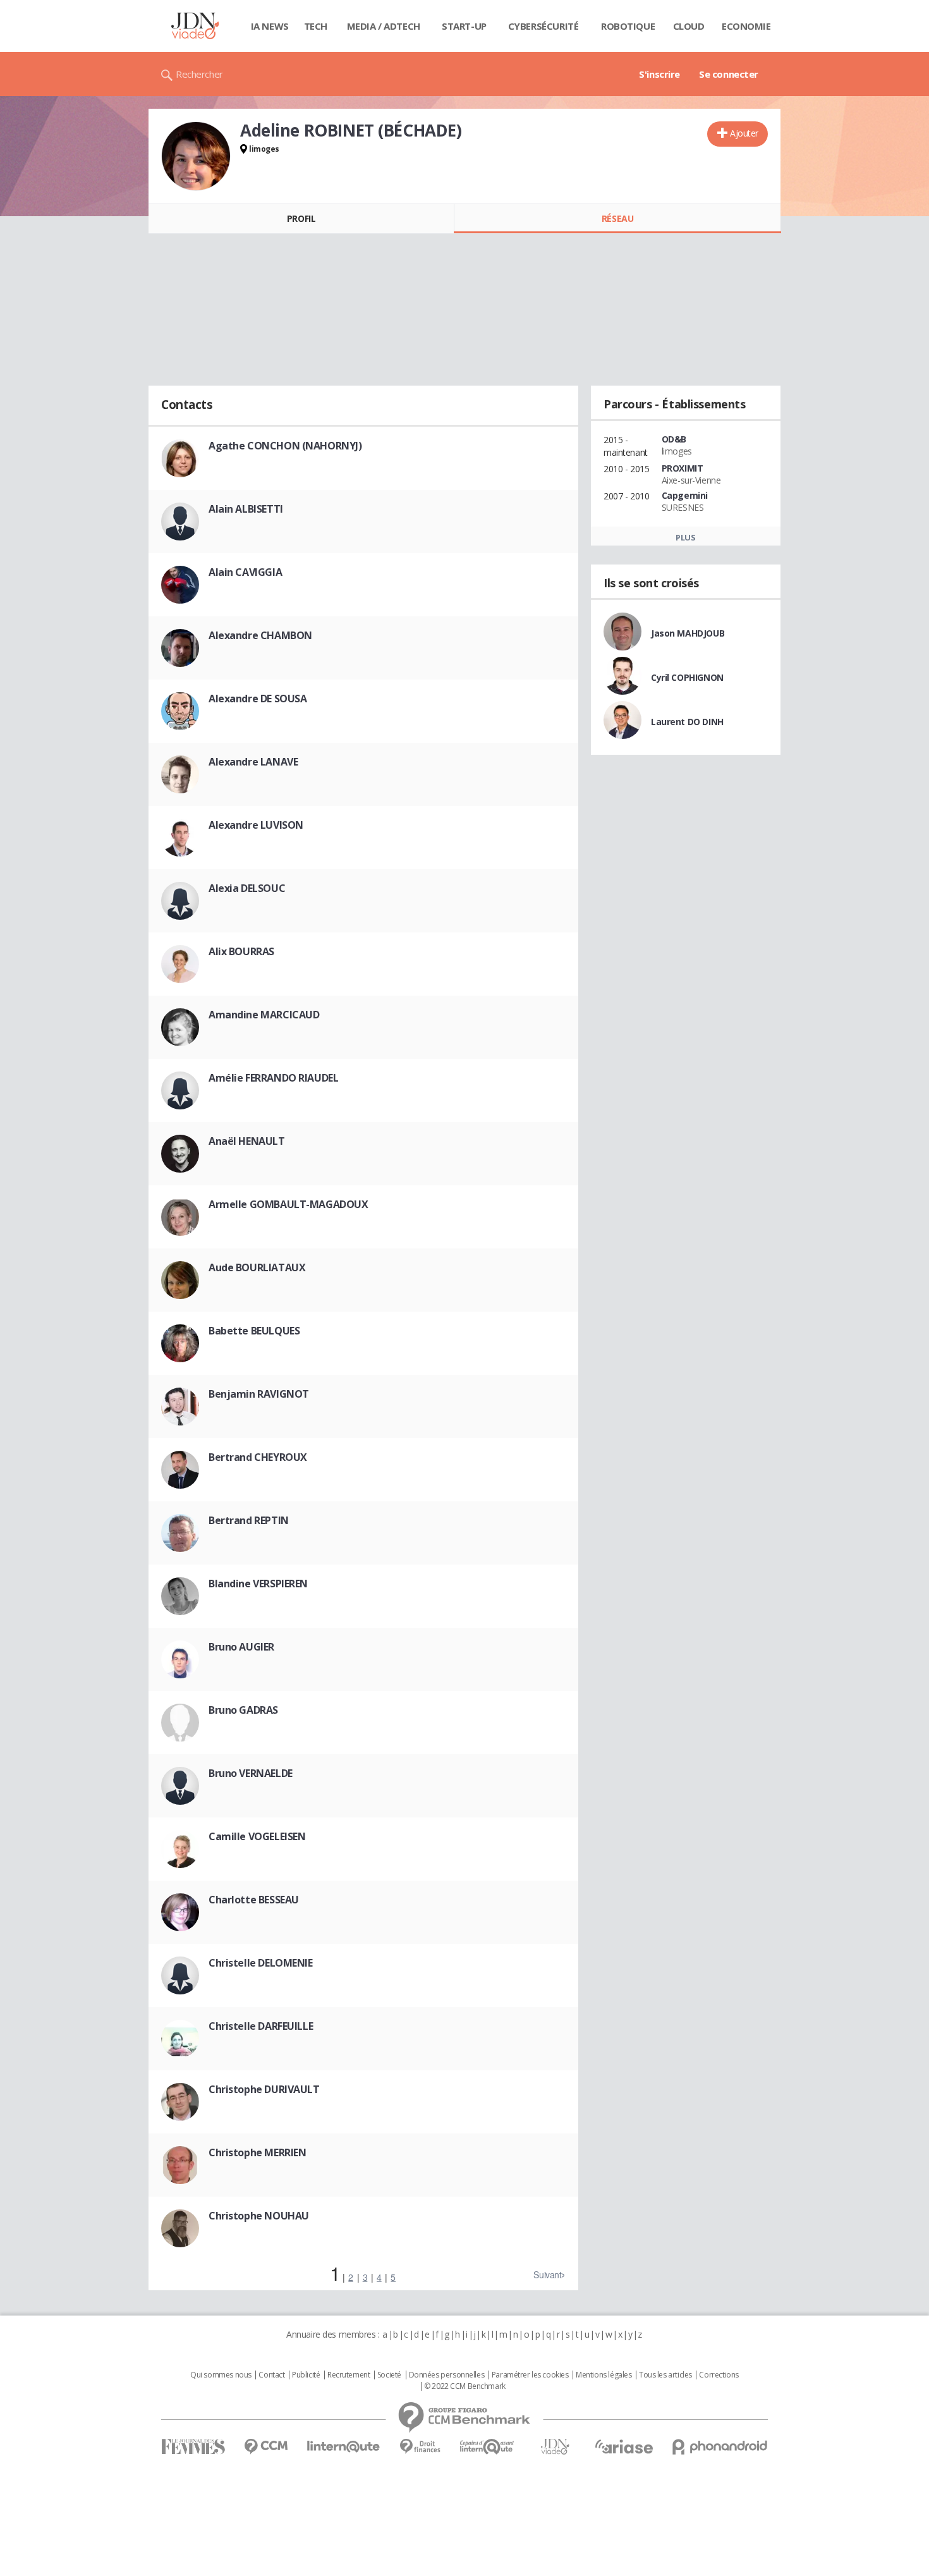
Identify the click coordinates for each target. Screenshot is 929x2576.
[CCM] (266, 2447)
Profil (301, 218)
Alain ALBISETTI (246, 509)
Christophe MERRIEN (257, 2152)
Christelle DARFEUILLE (261, 2026)
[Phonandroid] (720, 2447)
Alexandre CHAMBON (260, 635)
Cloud (689, 26)
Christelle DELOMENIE (261, 1963)
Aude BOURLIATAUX (257, 1267)
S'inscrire (659, 74)
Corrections (719, 2375)
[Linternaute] (344, 2447)
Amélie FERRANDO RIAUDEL (273, 1078)
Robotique (628, 26)
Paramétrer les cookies (530, 2375)
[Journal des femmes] (193, 2447)
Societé (389, 2375)
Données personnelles (447, 2375)
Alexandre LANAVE (253, 762)
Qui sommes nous (221, 2375)
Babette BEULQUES (254, 1331)
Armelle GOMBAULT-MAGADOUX (288, 1204)
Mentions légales (604, 2375)
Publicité (306, 2375)
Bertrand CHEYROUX (258, 1457)
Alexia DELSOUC (247, 888)
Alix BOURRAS (241, 951)
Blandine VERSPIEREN (258, 1584)
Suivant (547, 2274)
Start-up (464, 26)
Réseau (617, 218)
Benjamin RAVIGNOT (259, 1394)
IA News (270, 26)
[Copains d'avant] (488, 2447)
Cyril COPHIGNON (687, 677)
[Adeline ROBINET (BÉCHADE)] (196, 156)
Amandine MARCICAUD (264, 1015)
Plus (685, 537)
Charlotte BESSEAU (254, 1900)
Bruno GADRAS (243, 1710)
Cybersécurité (543, 26)
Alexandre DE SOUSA (258, 699)
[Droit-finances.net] (420, 2447)
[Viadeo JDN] (555, 2447)
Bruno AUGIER (241, 1647)
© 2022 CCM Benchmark (465, 2386)
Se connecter (729, 74)
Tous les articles (665, 2375)
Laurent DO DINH (687, 722)
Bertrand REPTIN (249, 1520)
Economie (746, 26)
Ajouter (744, 133)
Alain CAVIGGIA (245, 572)
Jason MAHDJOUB (688, 633)
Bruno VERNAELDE (251, 1773)
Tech (316, 26)
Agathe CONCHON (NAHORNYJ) (285, 446)
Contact (271, 2375)
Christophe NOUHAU (259, 2216)
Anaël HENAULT (247, 1141)
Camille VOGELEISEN (257, 1836)
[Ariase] (624, 2446)
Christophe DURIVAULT (264, 2089)
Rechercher (199, 74)
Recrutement (349, 2375)
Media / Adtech (384, 26)
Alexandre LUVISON (256, 825)
